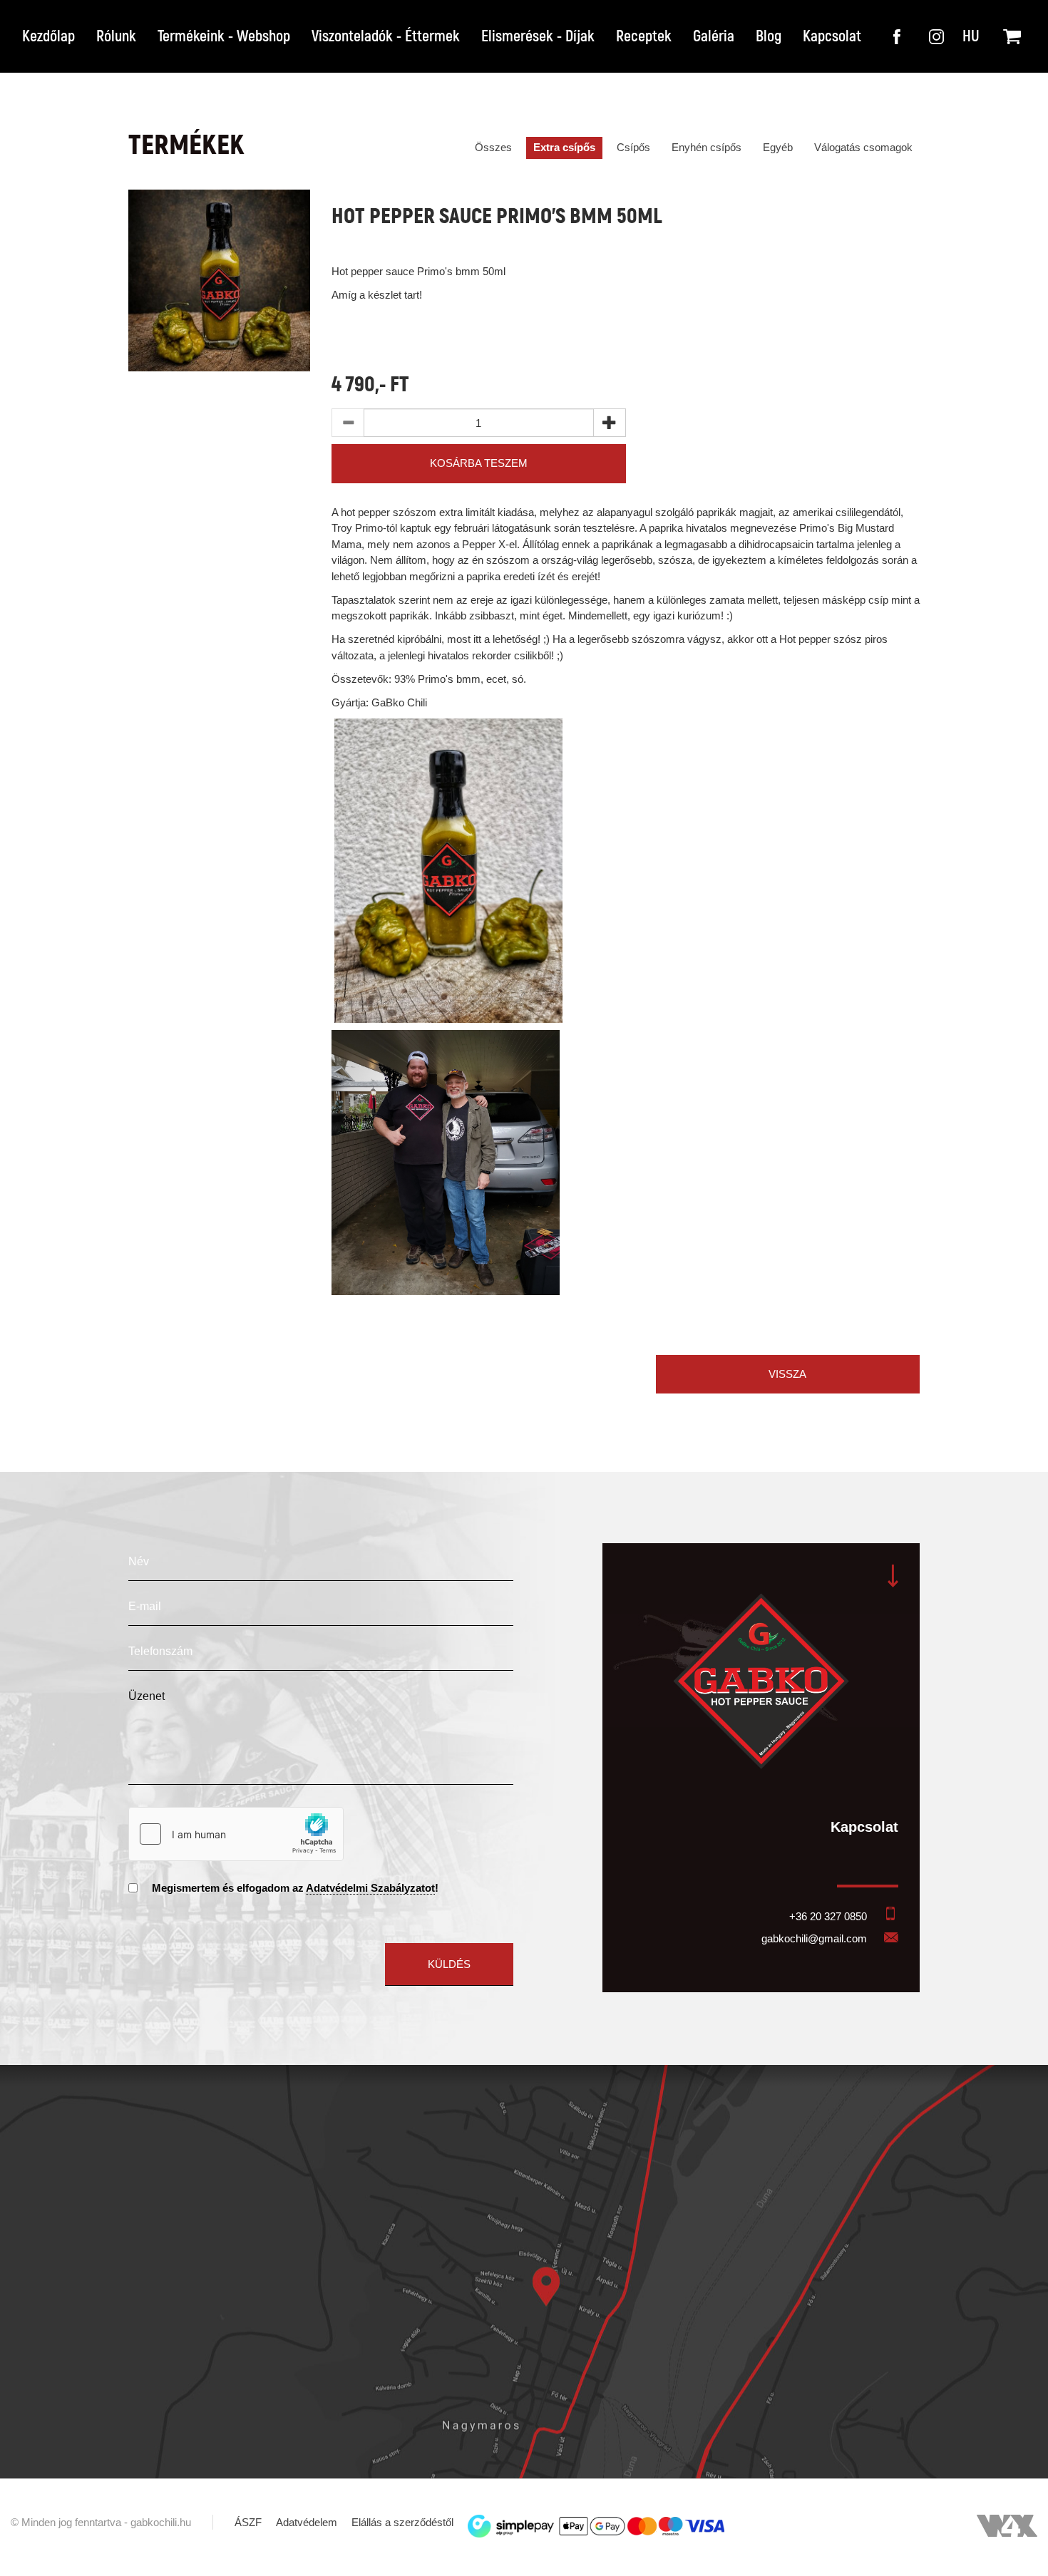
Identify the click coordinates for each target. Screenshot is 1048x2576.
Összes (493, 147)
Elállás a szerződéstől (402, 2522)
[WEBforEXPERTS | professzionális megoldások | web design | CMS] (1007, 2533)
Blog (769, 36)
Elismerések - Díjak (538, 36)
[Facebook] (898, 29)
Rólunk (116, 36)
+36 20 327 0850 (828, 1916)
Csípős (633, 147)
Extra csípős (564, 147)
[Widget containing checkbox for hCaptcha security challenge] (236, 1834)
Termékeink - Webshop (224, 36)
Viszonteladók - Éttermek (386, 36)
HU (971, 36)
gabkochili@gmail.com (814, 1938)
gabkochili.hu (161, 2522)
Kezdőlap (48, 36)
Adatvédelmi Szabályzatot (370, 1888)
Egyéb (778, 147)
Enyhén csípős (707, 147)
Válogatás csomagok (863, 147)
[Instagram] (934, 29)
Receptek (644, 36)
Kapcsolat (832, 36)
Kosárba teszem (479, 463)
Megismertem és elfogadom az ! (295, 1888)
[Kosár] (1008, 29)
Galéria (714, 36)
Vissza (787, 1374)
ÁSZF (248, 2522)
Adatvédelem (307, 2522)
